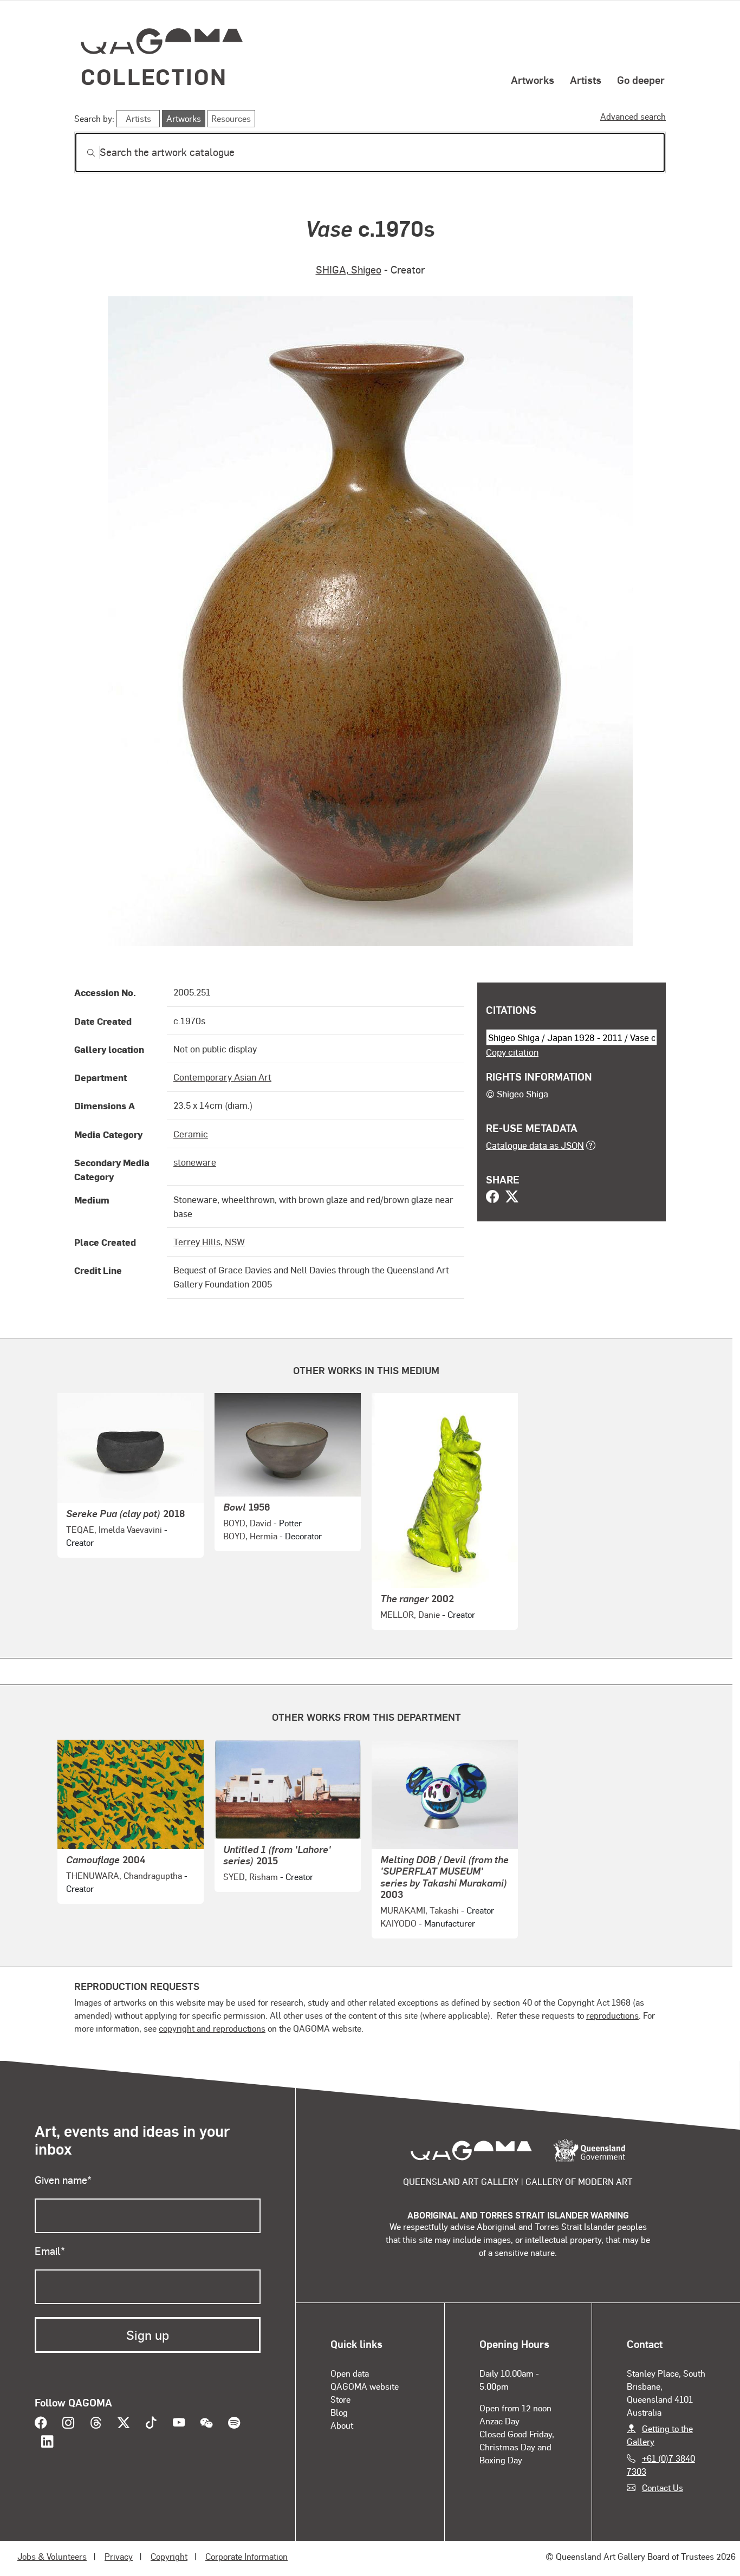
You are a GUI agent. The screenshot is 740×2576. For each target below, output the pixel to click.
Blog (339, 2412)
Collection (154, 76)
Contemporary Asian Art (222, 1077)
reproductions (612, 2015)
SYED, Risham (251, 1876)
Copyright (169, 2556)
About (342, 2425)
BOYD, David (247, 1523)
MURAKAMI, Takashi (420, 1910)
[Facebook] (492, 1198)
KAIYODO (398, 1923)
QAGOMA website (365, 2386)
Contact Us (663, 2487)
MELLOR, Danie (410, 1614)
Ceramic (191, 1134)
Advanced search (633, 116)
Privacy (119, 2556)
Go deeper (641, 80)
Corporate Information (246, 2556)
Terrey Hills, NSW (209, 1241)
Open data (350, 2373)
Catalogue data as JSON (535, 1145)
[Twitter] (512, 1198)
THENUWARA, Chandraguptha (124, 1875)
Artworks (533, 80)
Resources (231, 118)
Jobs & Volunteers (52, 2556)
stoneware (195, 1162)
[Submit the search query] (82, 153)
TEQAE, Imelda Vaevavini (114, 1529)
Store (340, 2399)
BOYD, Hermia (250, 1536)
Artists (586, 80)
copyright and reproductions (212, 2028)
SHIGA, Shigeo (349, 269)
